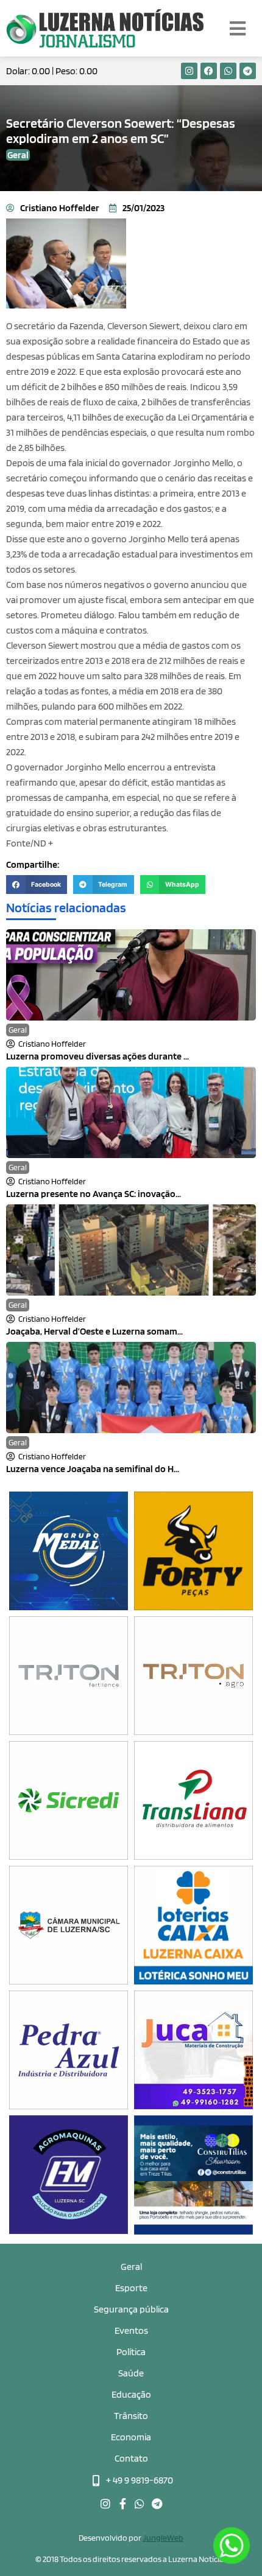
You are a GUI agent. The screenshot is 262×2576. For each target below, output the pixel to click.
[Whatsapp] (228, 71)
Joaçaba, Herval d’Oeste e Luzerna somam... (94, 1331)
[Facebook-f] (122, 2504)
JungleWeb (163, 2538)
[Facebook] (209, 71)
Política (131, 2352)
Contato (131, 2458)
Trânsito (131, 2416)
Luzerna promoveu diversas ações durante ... (97, 1056)
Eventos (131, 2330)
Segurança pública (131, 2309)
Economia (131, 2437)
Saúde (131, 2373)
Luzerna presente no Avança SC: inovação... (94, 1194)
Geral (18, 1030)
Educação (131, 2394)
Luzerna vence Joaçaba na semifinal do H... (93, 1469)
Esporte (131, 2288)
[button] (37, 885)
